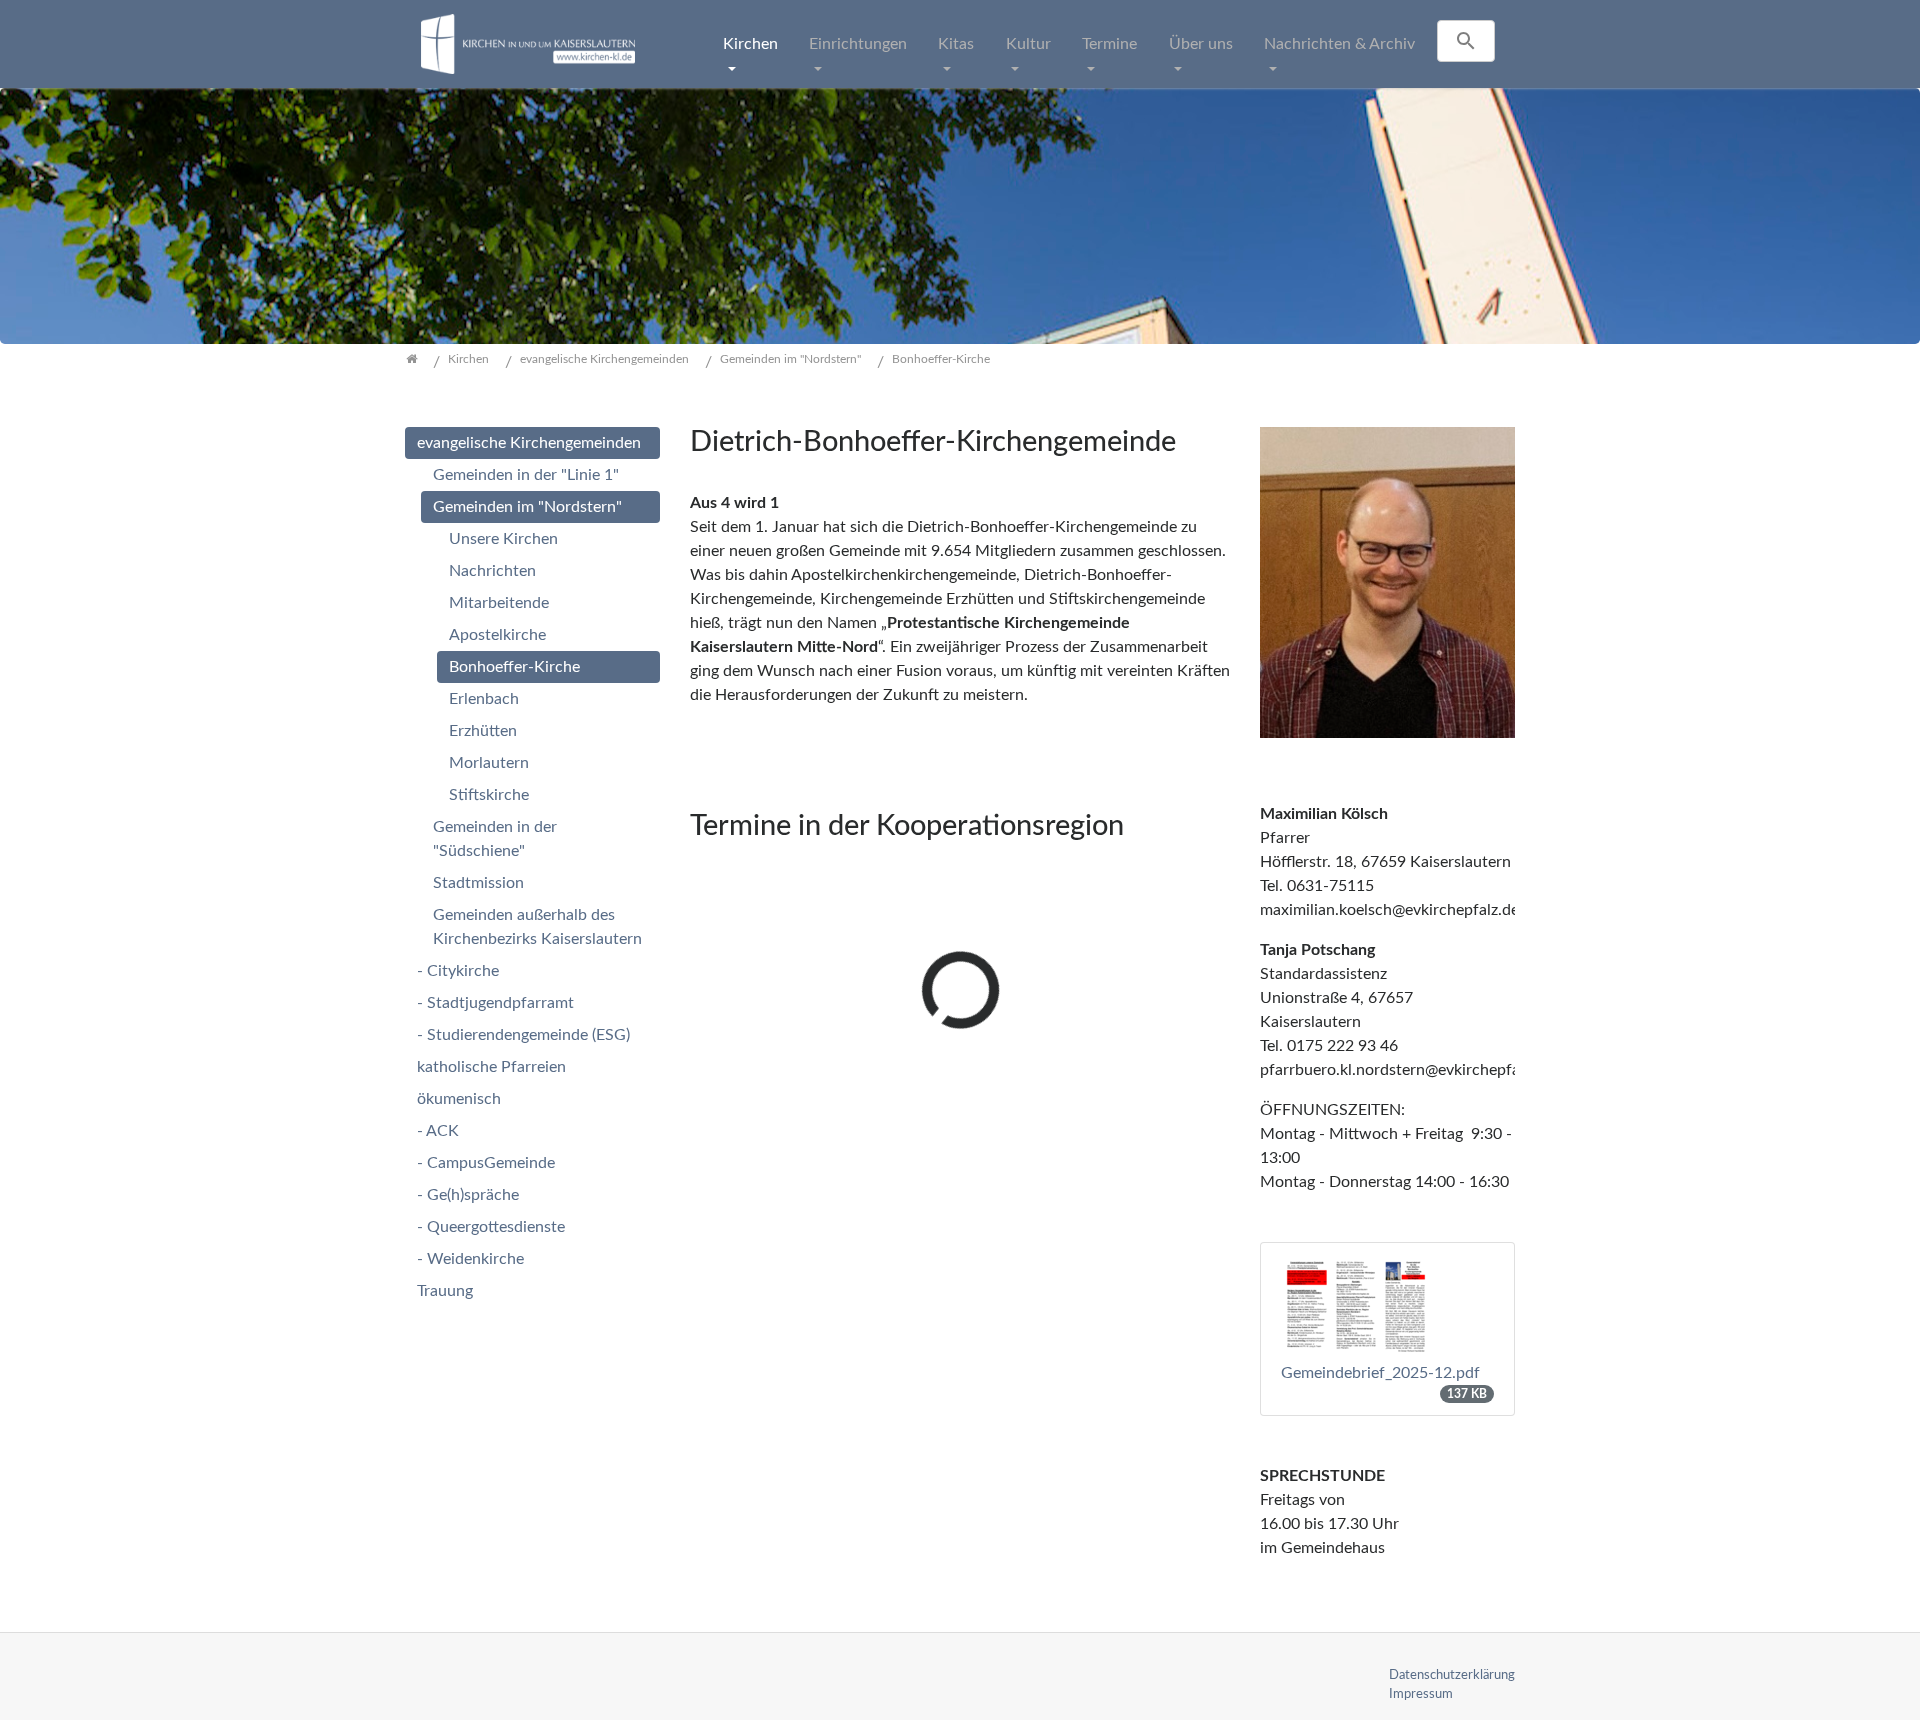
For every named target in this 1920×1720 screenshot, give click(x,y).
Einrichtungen (858, 44)
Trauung (445, 1291)
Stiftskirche (489, 795)
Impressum (1421, 1694)
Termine (1109, 44)
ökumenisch (459, 1099)
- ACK (438, 1131)
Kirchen (750, 44)
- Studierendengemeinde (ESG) (523, 1035)
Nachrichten (492, 571)
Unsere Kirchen (503, 539)
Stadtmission (478, 883)
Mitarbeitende (499, 603)
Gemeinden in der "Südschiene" (495, 839)
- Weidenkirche (470, 1259)
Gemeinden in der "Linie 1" (526, 475)
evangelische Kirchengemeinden (529, 443)
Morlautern (489, 763)
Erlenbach (484, 699)
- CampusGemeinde (486, 1163)
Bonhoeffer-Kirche (514, 667)
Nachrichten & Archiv (1339, 44)
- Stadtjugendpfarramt (495, 1003)
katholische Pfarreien (491, 1067)
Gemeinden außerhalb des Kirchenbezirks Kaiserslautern (537, 927)
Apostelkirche (497, 635)
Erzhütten (483, 731)
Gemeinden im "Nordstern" (527, 507)
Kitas (956, 44)
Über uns (1201, 44)
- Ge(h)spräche (468, 1195)
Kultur (1028, 44)
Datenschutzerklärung (1452, 1675)
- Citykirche (458, 971)
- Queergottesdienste (491, 1227)
